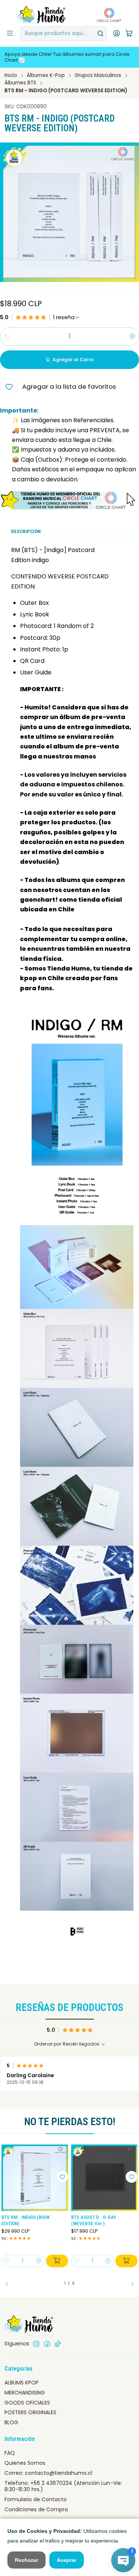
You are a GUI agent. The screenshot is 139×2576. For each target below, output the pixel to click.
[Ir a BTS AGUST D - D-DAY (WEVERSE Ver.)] (105, 2178)
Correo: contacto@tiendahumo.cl (48, 2473)
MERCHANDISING (25, 2393)
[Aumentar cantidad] (132, 337)
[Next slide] (129, 2284)
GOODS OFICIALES (27, 2403)
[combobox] (63, 33)
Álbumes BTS (20, 83)
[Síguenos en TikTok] (58, 2344)
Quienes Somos (25, 2463)
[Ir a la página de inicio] (42, 15)
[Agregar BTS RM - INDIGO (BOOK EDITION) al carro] (57, 2261)
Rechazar (27, 2560)
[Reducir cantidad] (7, 337)
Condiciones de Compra (36, 2509)
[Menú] (10, 33)
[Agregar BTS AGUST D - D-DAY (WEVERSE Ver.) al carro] (126, 2261)
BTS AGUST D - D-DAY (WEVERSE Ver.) (94, 2220)
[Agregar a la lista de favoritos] (62, 2177)
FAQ (10, 2453)
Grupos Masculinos (98, 76)
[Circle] (69, 500)
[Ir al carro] (129, 34)
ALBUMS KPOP (21, 2383)
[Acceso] (117, 33)
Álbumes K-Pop (46, 76)
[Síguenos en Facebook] (47, 2344)
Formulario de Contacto (36, 2499)
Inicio (11, 76)
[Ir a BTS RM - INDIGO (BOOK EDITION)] (35, 2178)
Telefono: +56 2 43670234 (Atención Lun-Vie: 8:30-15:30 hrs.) (63, 2486)
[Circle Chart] (107, 15)
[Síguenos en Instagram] (36, 2344)
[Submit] (100, 33)
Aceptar (67, 2560)
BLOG (11, 2422)
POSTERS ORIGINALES (30, 2412)
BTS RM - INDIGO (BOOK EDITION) (26, 2220)
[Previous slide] (10, 2284)
